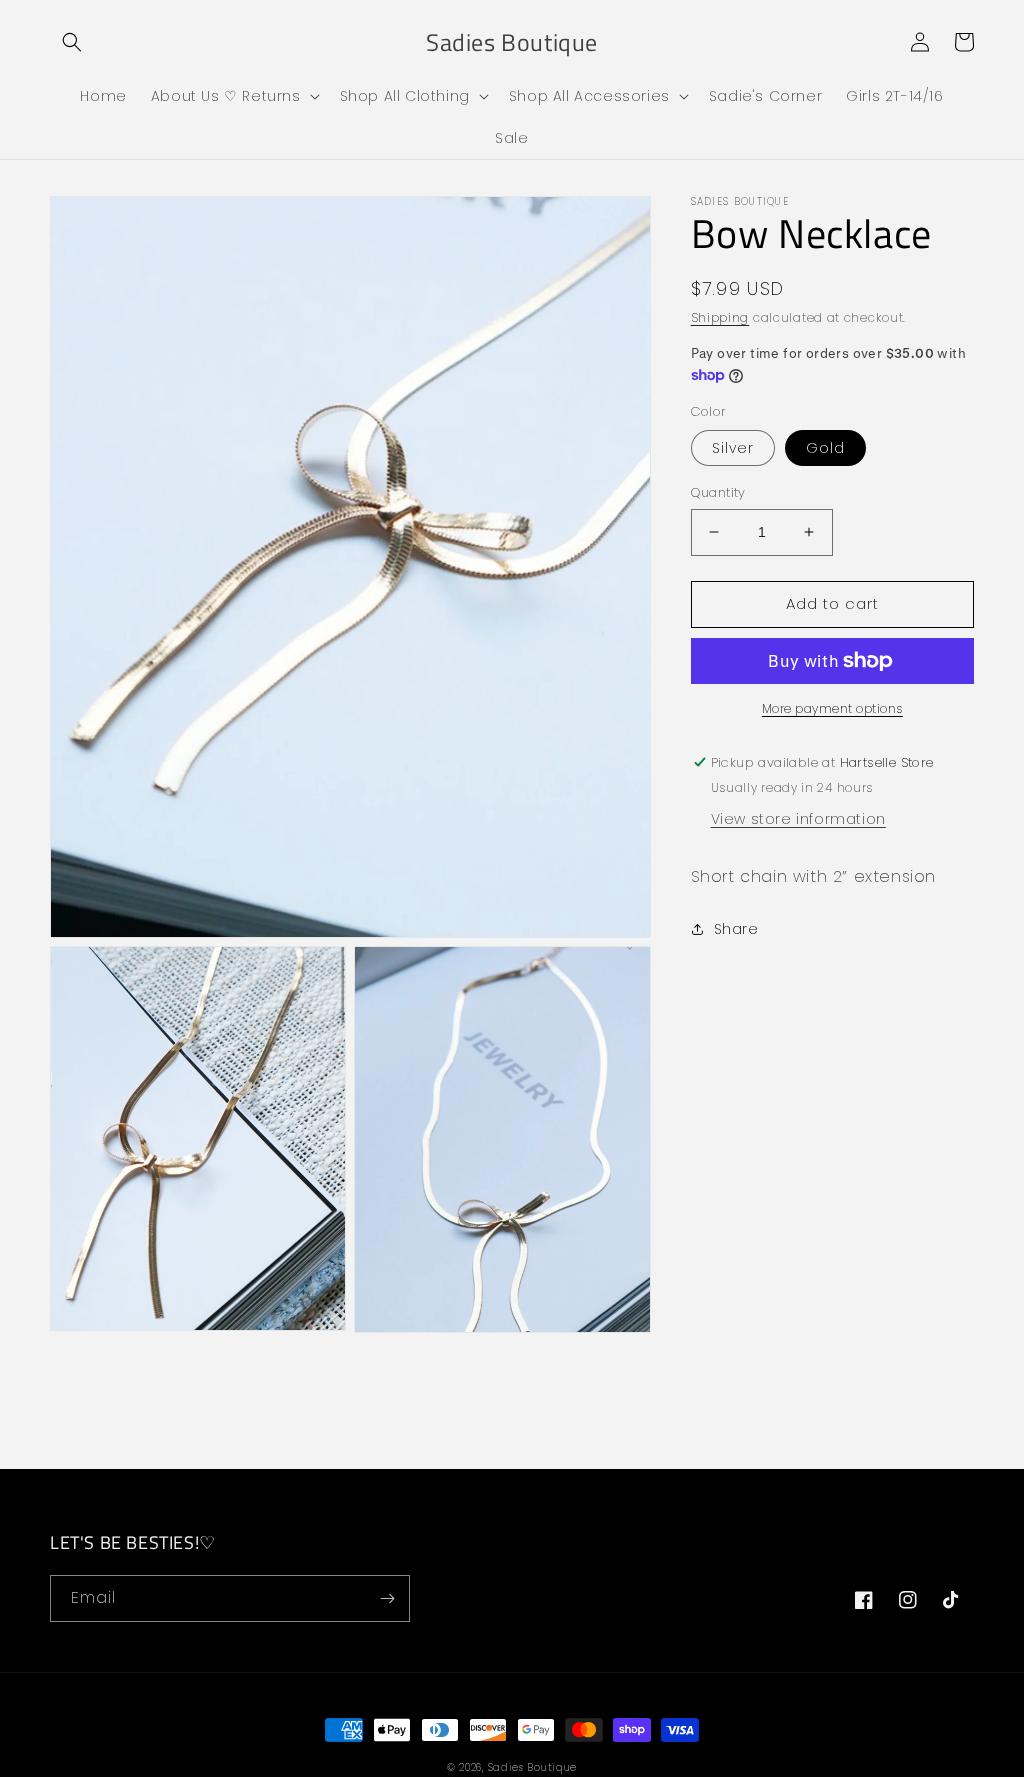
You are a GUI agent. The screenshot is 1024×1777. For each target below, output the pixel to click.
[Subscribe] (387, 1598)
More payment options (832, 708)
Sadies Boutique (533, 1767)
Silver (733, 448)
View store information (798, 819)
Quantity (718, 492)
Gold (825, 448)
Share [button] (736, 929)
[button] (72, 42)
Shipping (720, 317)
